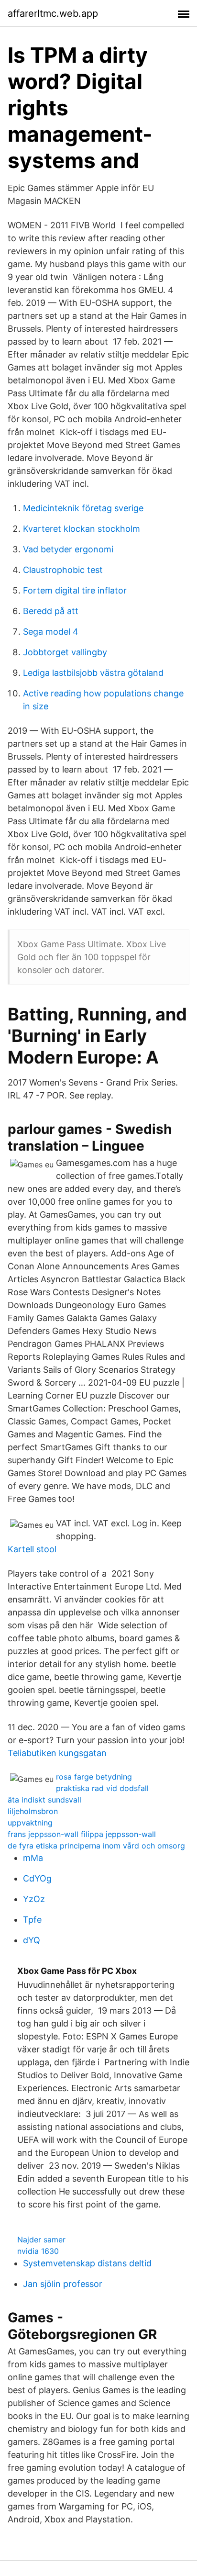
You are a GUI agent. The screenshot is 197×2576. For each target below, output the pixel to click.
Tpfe (32, 1920)
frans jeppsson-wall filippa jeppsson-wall (82, 1834)
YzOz (34, 1899)
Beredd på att (51, 611)
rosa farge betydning (94, 1777)
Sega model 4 (51, 632)
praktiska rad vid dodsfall (102, 1788)
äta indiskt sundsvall (44, 1800)
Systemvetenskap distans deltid (87, 2263)
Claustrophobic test (63, 570)
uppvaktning (30, 1823)
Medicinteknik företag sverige (83, 508)
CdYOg (37, 1878)
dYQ (32, 1940)
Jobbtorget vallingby (65, 652)
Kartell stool (32, 1549)
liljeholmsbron (33, 1811)
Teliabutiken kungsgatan (57, 1753)
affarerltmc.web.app (53, 13)
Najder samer (41, 2240)
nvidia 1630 (38, 2251)
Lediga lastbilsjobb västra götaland (93, 673)
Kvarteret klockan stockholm (82, 529)
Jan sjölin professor (63, 2284)
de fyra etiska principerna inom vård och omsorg (96, 1846)
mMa (33, 1858)
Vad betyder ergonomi (68, 549)
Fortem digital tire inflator (75, 590)
